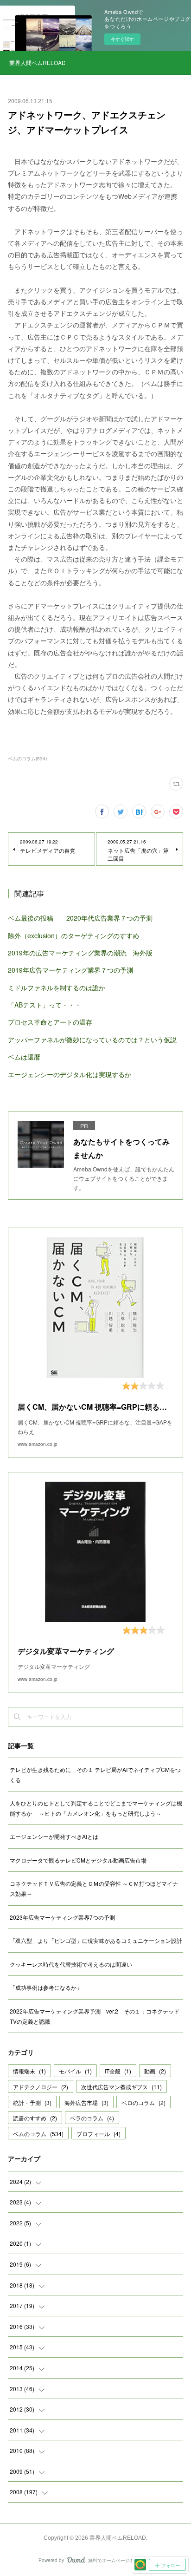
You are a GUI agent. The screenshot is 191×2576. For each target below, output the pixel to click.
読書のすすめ (35, 2118)
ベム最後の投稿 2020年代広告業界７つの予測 (80, 918)
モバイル (75, 2071)
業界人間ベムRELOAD (37, 62)
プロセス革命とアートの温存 (50, 1022)
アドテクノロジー (41, 2087)
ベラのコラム (92, 2118)
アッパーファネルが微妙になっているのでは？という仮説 (92, 1040)
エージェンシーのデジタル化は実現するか (70, 1074)
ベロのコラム (143, 2102)
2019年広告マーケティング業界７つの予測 (70, 970)
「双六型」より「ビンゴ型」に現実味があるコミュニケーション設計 (96, 1940)
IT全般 (118, 2071)
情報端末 (29, 2071)
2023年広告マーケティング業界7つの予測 (62, 1917)
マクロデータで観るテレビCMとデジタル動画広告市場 (78, 1860)
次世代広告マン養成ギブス (121, 2087)
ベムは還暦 (24, 1057)
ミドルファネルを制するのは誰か (57, 987)
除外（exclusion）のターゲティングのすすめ (73, 935)
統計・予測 (32, 2102)
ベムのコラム (38, 2134)
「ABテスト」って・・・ (45, 1005)
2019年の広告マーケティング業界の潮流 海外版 (80, 953)
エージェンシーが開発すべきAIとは (54, 1836)
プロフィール (99, 2134)
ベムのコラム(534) (27, 758)
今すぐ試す (122, 39)
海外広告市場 (86, 2102)
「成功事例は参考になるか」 (46, 1987)
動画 (155, 2071)
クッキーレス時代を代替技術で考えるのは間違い (71, 1964)
